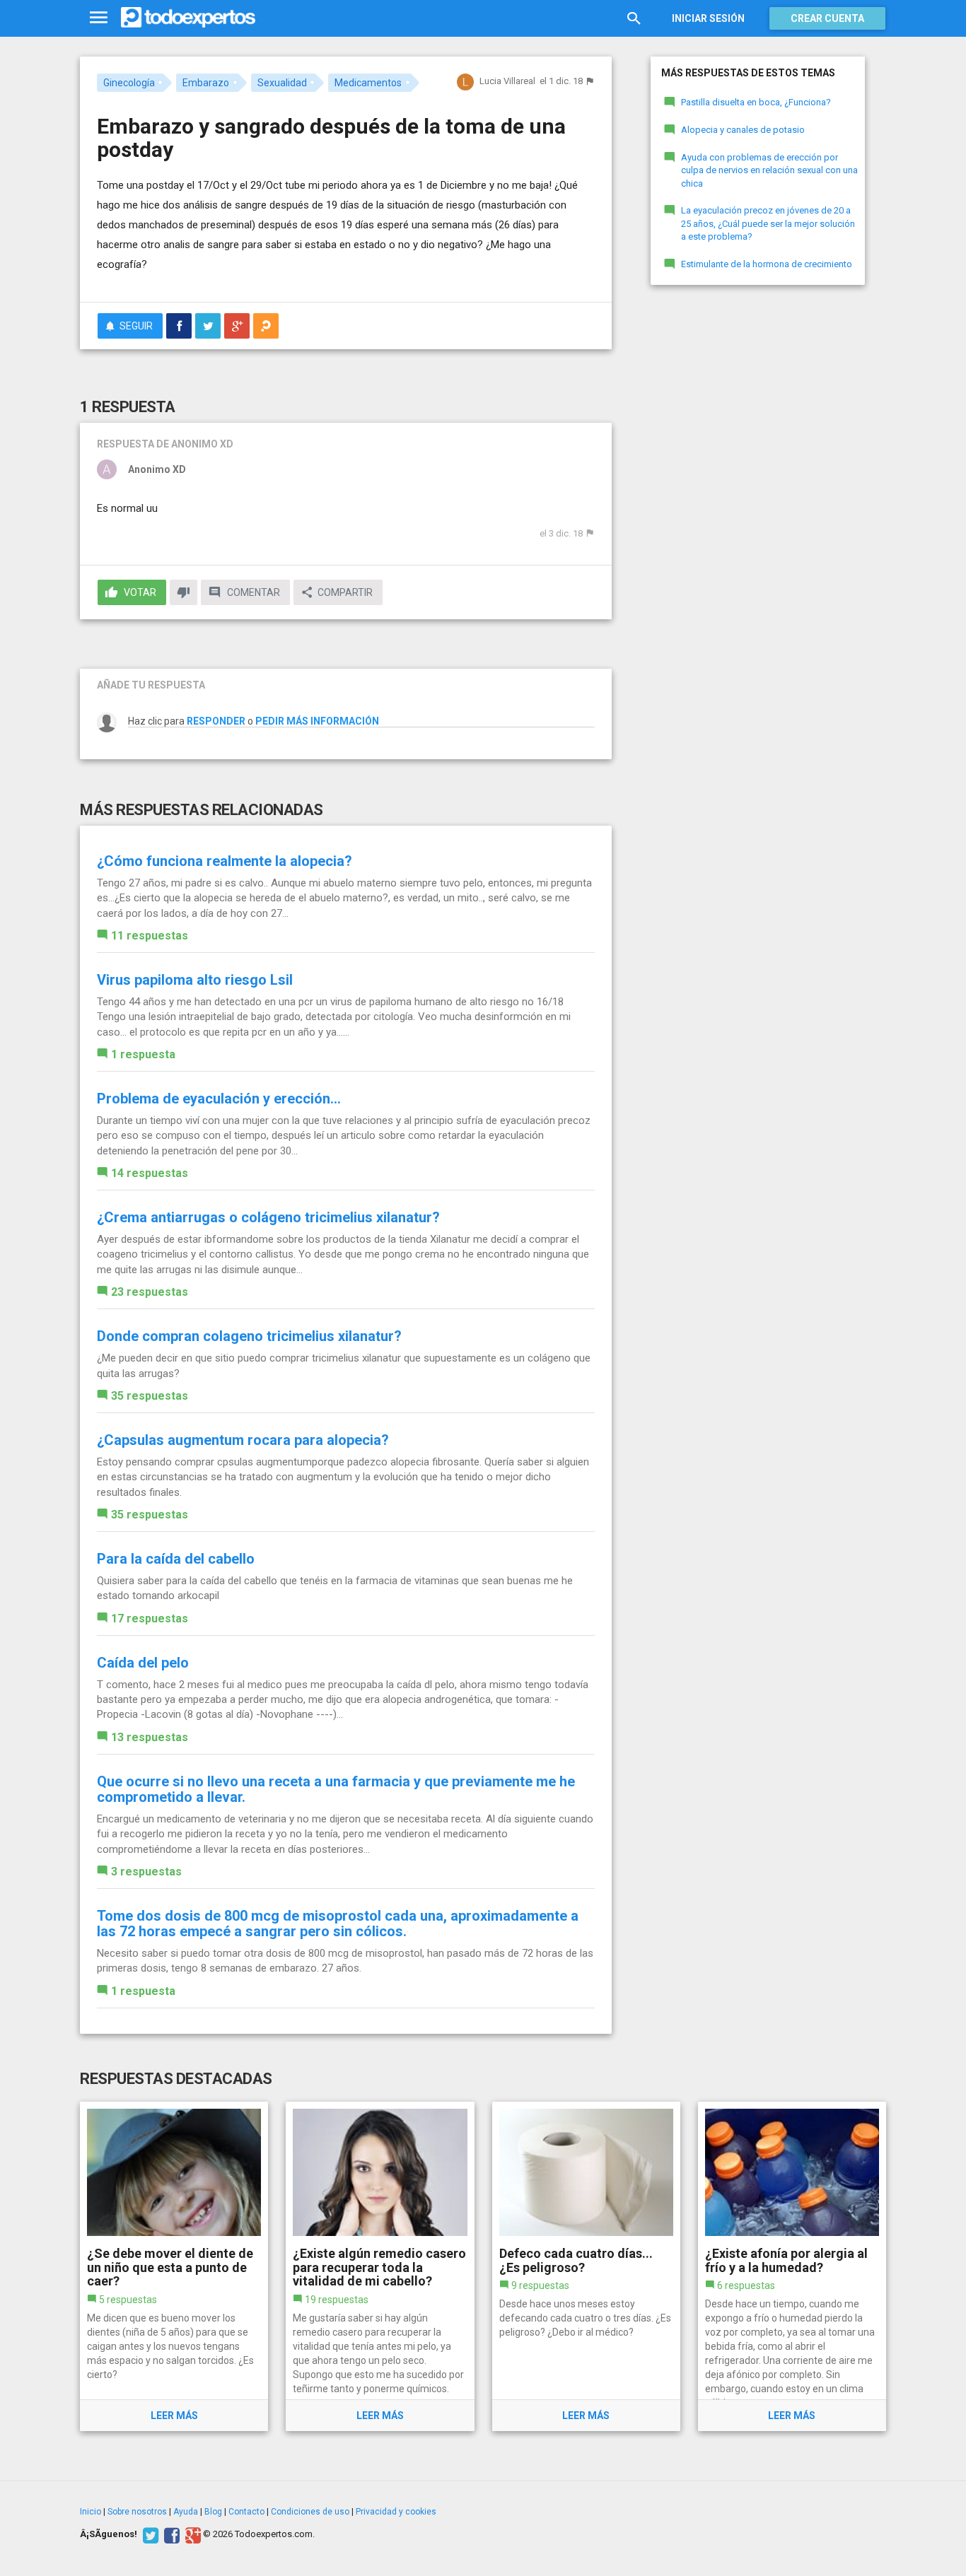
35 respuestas (150, 1396)
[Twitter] (149, 2534)
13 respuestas (150, 1737)
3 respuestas (146, 1872)
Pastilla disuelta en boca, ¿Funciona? (756, 102)
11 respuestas (150, 936)
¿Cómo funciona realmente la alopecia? (225, 861)
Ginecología (129, 83)
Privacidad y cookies (396, 2512)
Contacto (246, 2512)
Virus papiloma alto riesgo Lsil (195, 980)
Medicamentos (368, 83)
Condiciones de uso (310, 2512)
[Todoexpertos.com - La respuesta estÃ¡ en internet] (188, 18)
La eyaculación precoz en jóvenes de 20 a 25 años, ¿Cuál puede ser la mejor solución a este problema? (768, 223)
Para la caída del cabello (176, 1559)
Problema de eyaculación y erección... (219, 1099)
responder (216, 721)
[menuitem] (179, 326)
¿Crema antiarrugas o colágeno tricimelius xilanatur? (268, 1217)
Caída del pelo (143, 1663)
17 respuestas (150, 1618)
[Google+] (191, 2534)
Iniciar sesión (708, 18)
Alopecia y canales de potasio (743, 130)
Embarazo (206, 83)
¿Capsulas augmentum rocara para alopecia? (243, 1440)
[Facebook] (170, 2534)
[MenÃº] (99, 18)
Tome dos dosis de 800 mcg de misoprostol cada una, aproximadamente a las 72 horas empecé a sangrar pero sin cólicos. (338, 1924)
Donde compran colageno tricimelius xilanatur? (249, 1336)
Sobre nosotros (137, 2512)
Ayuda (186, 2512)
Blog (213, 2512)
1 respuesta (143, 1054)
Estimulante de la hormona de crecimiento (767, 264)
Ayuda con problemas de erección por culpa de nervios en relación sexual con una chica (769, 170)
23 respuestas (150, 1292)
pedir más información (317, 721)
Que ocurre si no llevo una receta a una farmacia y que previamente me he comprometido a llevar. (336, 1789)
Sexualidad (282, 83)
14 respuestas (150, 1173)
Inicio (91, 2512)
